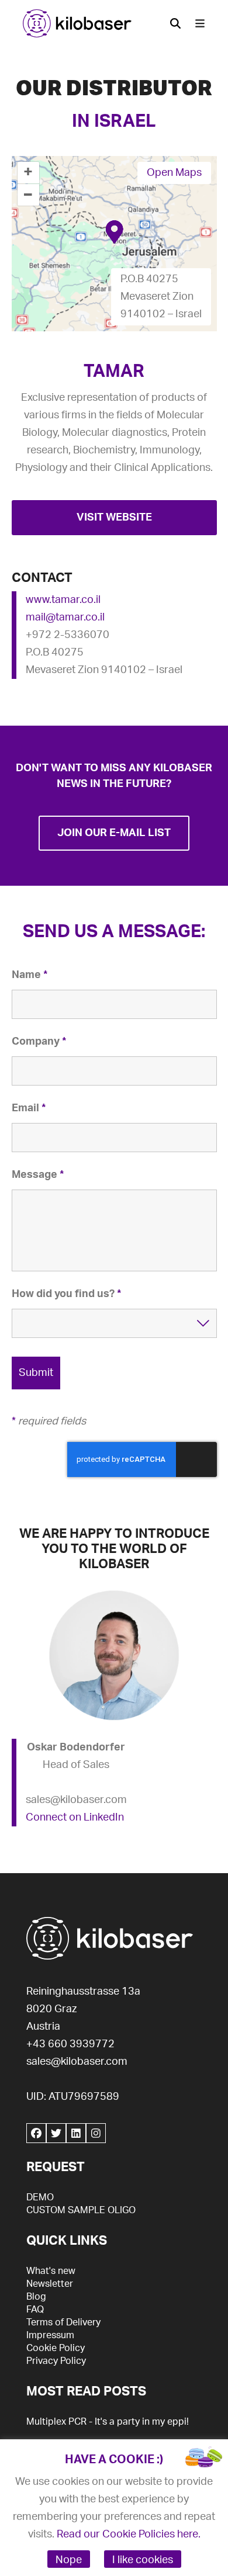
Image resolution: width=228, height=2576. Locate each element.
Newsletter (50, 2284)
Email (29, 1108)
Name (30, 975)
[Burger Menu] (200, 23)
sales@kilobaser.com (77, 2062)
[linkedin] (76, 2133)
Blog (36, 2297)
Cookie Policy (56, 2348)
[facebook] (36, 2133)
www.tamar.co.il (63, 600)
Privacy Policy (56, 2361)
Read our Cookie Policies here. (129, 2535)
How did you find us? (66, 1294)
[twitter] (56, 2133)
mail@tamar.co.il (65, 618)
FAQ (35, 2310)
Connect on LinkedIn (75, 1818)
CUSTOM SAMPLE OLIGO (81, 2210)
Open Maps (174, 173)
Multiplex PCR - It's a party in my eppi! (108, 2422)
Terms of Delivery (63, 2322)
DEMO (40, 2197)
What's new (51, 2271)
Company (39, 1042)
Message (38, 1175)
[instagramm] (96, 2133)
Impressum (50, 2335)
